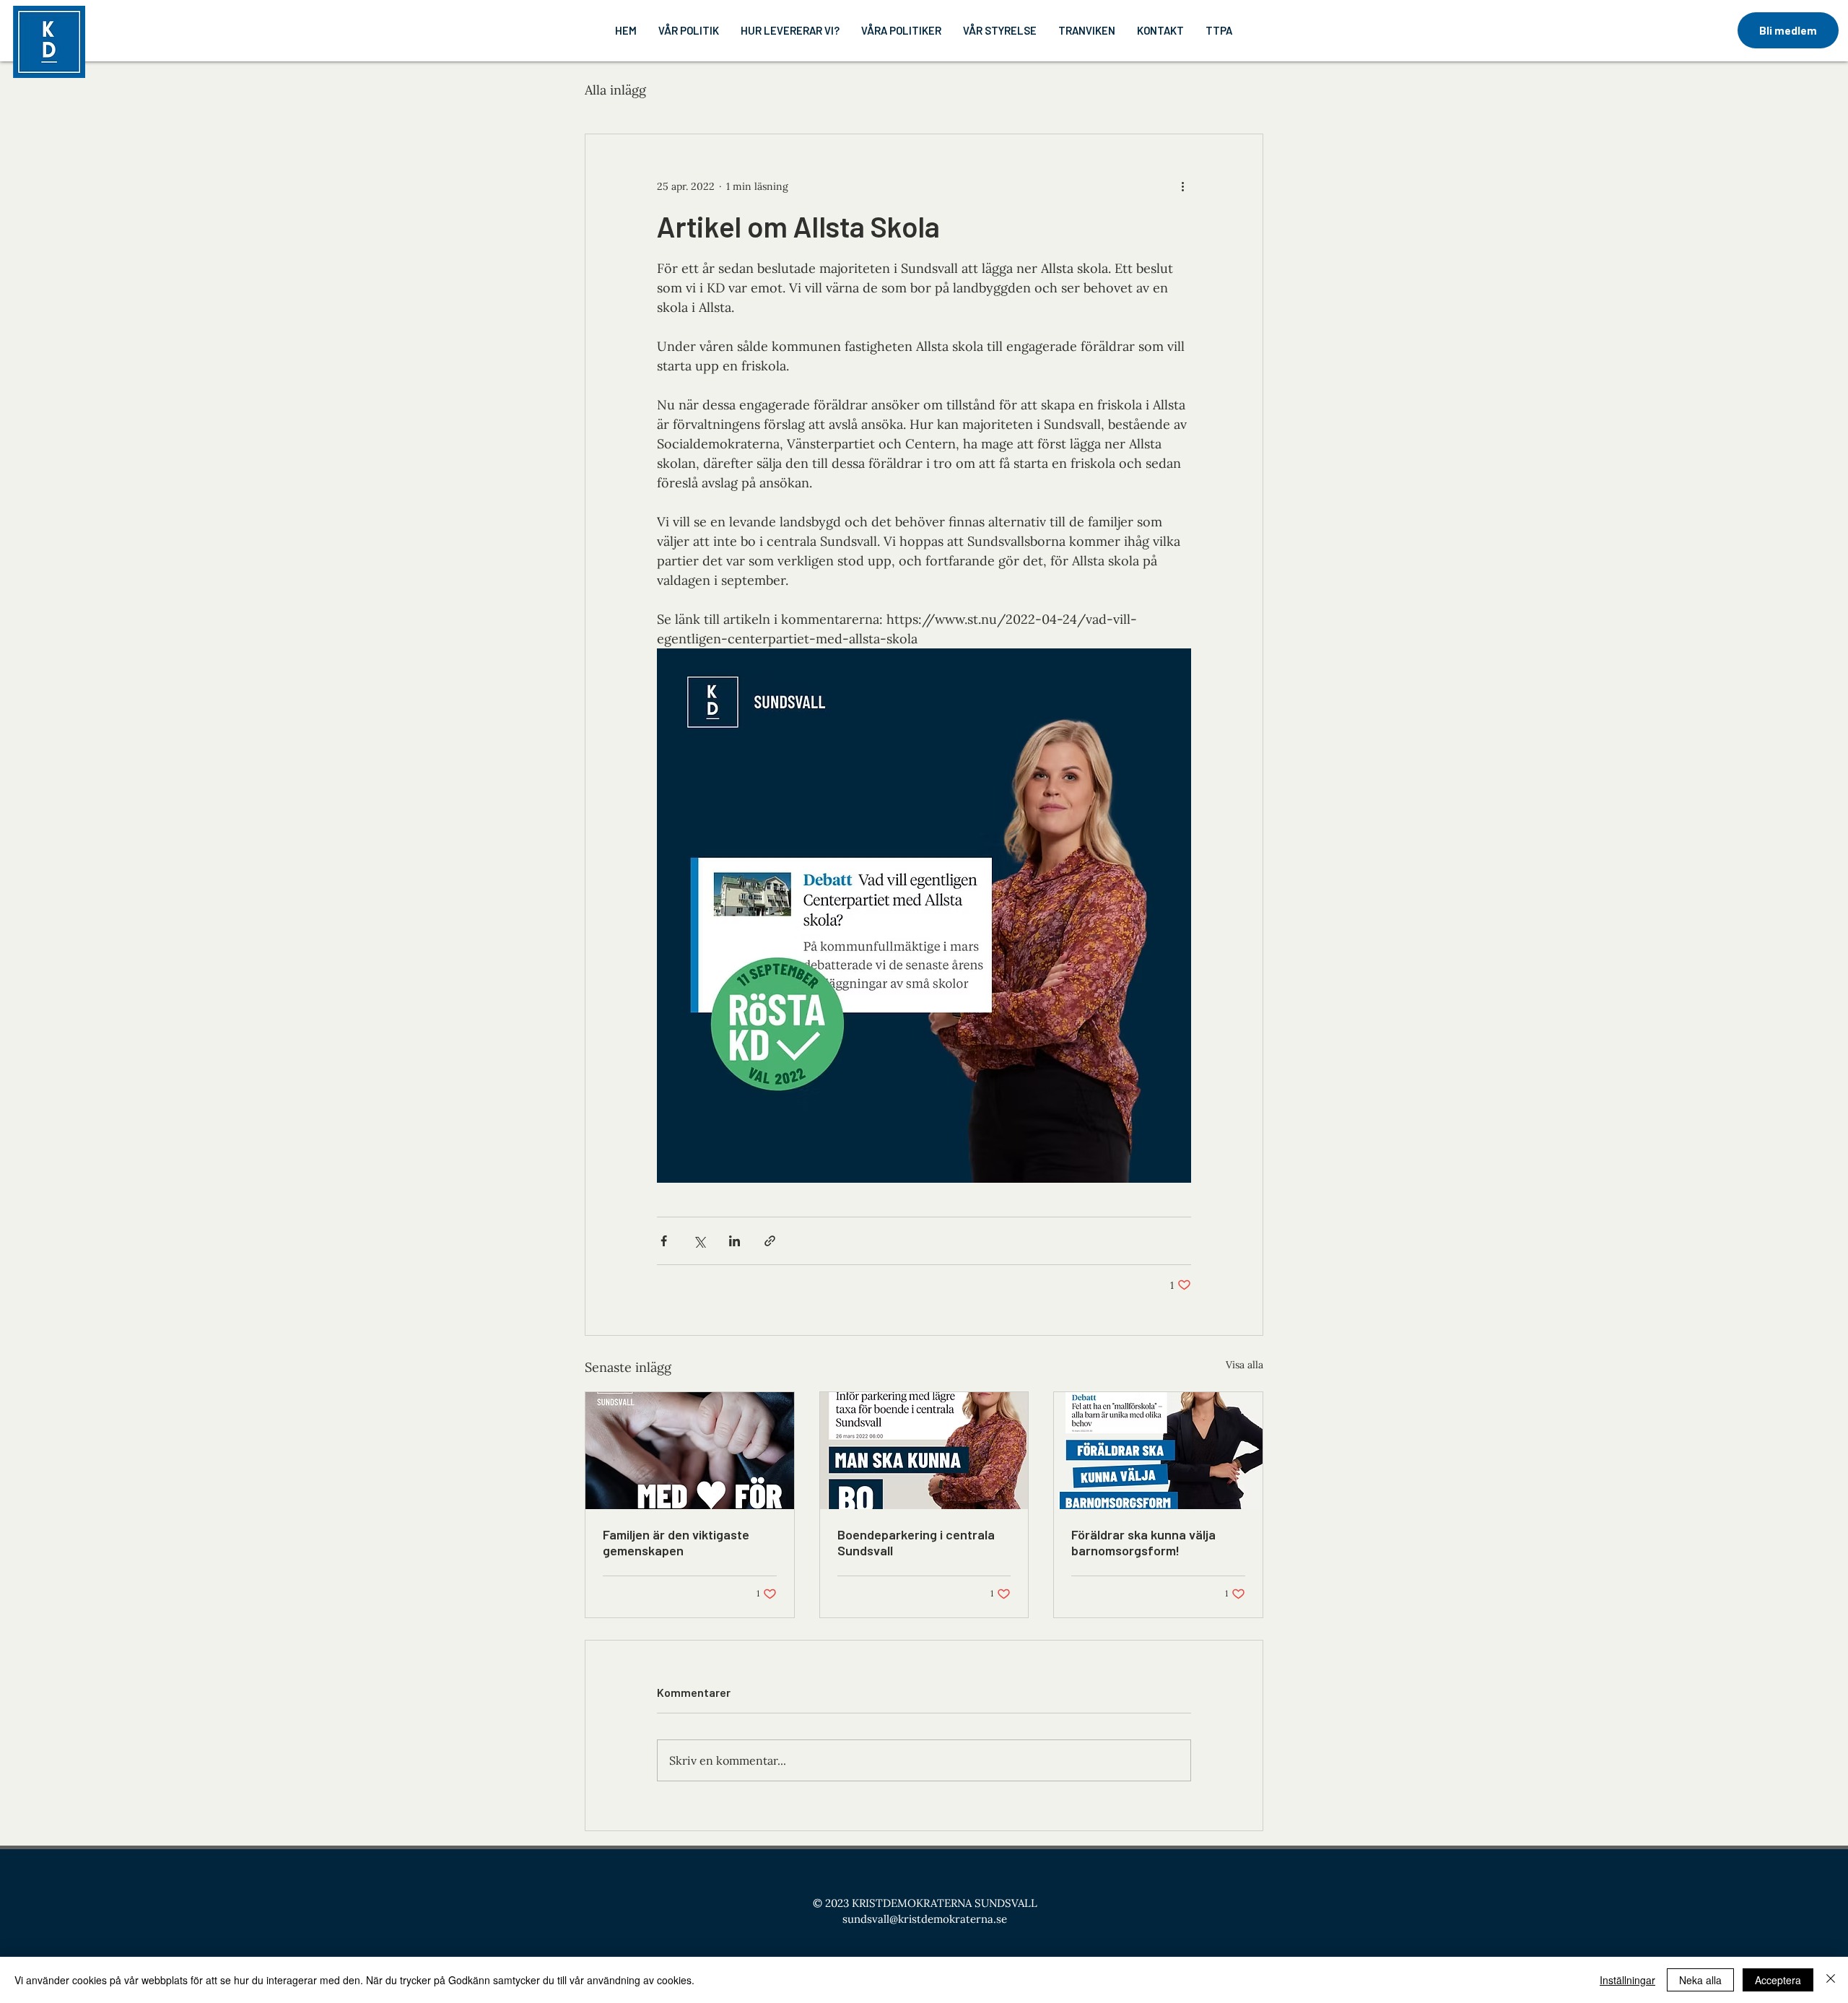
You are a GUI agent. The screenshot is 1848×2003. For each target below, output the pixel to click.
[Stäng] (1831, 1980)
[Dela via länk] (770, 1241)
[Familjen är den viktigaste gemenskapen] (690, 1451)
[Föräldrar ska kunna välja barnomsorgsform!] (1158, 1451)
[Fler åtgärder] (1182, 186)
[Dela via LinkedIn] (735, 1241)
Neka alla (1700, 1980)
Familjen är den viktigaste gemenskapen (676, 1542)
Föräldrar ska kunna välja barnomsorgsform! (1143, 1542)
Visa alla (1245, 1365)
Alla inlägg (615, 90)
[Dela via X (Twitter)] (699, 1241)
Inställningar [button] (1627, 1980)
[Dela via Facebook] (664, 1241)
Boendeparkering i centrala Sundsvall (916, 1542)
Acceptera (1778, 1980)
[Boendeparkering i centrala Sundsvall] (924, 1451)
